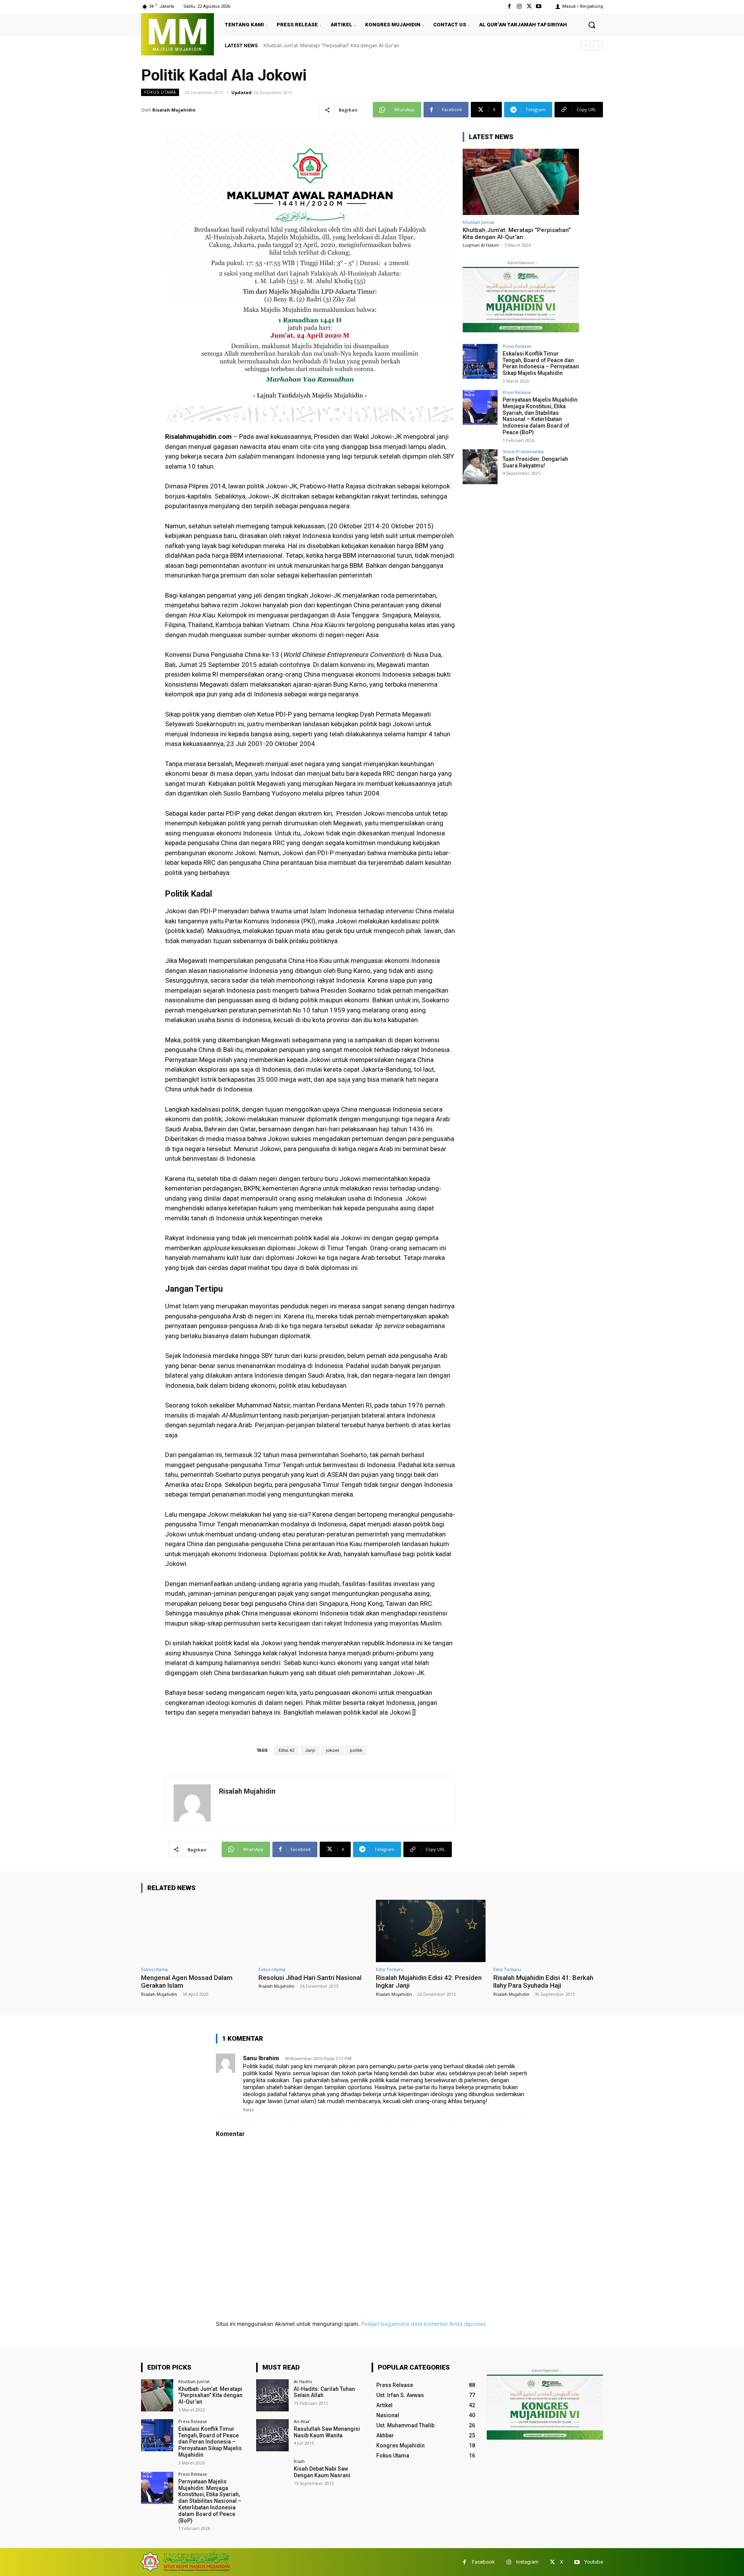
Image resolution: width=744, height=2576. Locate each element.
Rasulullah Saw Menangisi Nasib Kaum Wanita (327, 2432)
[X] (529, 6)
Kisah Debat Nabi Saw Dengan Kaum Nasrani (322, 2472)
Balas (248, 2110)
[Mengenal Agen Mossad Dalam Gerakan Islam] (196, 1931)
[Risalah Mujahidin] (192, 1803)
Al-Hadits (303, 2381)
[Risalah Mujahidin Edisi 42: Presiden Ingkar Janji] (431, 1931)
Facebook (483, 2562)
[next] (598, 46)
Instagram (527, 2562)
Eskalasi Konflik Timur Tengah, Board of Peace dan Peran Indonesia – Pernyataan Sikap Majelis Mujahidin (387, 46)
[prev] (586, 46)
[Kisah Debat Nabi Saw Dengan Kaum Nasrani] (272, 2475)
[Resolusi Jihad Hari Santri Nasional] (313, 1931)
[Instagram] (519, 6)
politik (356, 1750)
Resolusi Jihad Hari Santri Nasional (310, 1978)
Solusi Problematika (523, 451)
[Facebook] (509, 6)
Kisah (299, 2461)
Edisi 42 (286, 1750)
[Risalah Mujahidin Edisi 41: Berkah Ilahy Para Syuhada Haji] (548, 1931)
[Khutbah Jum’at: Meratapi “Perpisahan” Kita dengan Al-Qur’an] (521, 182)
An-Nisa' (302, 2421)
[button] (592, 25)
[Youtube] (539, 6)
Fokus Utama (160, 92)
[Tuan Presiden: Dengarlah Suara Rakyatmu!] (480, 467)
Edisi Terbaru (390, 1969)
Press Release (517, 346)
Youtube (594, 2562)
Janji (310, 1750)
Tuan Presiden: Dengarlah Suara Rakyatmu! (535, 462)
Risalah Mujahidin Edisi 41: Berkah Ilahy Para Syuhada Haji (543, 1981)
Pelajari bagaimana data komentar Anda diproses (424, 2324)
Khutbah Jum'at (478, 222)
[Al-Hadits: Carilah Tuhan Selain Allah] (272, 2395)
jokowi (332, 1750)
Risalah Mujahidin (174, 110)
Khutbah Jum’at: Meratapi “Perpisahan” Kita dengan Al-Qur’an (517, 234)
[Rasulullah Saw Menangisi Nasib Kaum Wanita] (272, 2435)
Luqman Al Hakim (481, 245)
